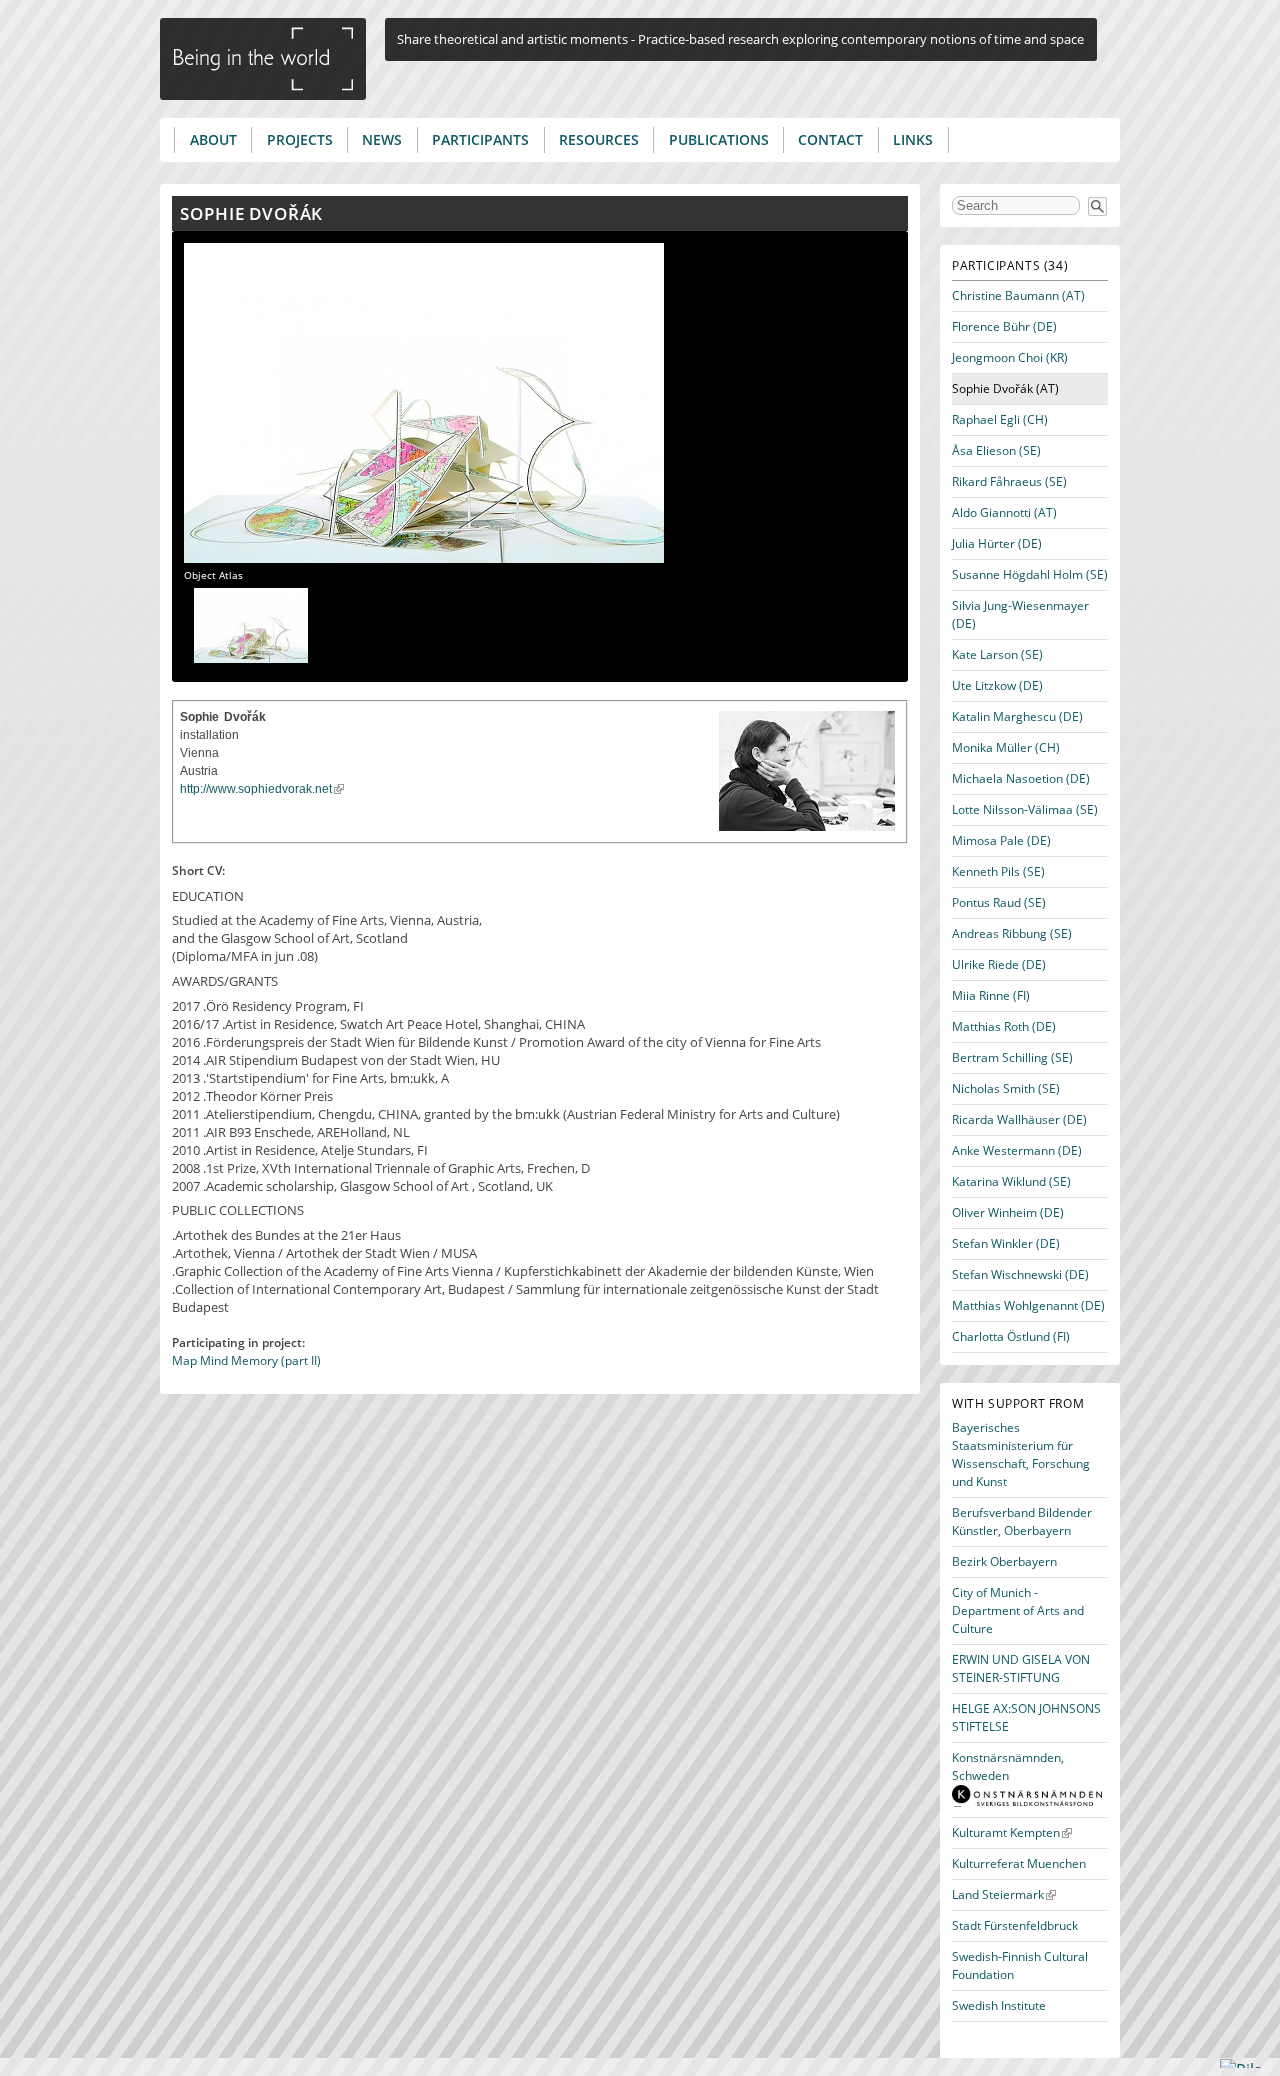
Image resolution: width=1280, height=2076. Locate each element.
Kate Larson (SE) (997, 654)
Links (913, 139)
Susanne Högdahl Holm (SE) (1030, 574)
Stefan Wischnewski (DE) (1020, 1274)
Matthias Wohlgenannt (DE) (1028, 1305)
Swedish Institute (999, 2005)
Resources (599, 139)
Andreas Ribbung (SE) (1012, 933)
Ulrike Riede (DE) (999, 964)
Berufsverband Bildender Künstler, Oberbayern (1022, 1521)
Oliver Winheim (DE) (1008, 1212)
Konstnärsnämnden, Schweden (1008, 1766)
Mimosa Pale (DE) (1001, 840)
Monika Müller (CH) (1006, 747)
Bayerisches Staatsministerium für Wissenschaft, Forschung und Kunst (1021, 1454)
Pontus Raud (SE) (999, 902)
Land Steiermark (998, 1894)
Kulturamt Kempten (1006, 1832)
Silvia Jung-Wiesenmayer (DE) (1020, 614)
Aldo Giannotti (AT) (1004, 512)
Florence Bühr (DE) (1004, 326)
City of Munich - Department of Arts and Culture (1018, 1610)
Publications (719, 139)
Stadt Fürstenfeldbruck (1015, 1925)
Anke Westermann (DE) (1017, 1150)
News (382, 139)
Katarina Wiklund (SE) (1011, 1181)
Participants (480, 139)
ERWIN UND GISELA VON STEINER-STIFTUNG (1021, 1668)
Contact (830, 139)
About (213, 139)
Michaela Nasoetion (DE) (1021, 778)
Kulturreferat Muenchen (1019, 1863)
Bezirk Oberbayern (1004, 1561)
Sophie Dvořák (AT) (1005, 388)
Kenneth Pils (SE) (998, 871)
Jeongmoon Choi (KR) (1010, 357)
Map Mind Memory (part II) (246, 1360)
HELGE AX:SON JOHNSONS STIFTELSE (1026, 1717)
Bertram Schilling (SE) (1012, 1057)
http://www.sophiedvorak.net (256, 789)
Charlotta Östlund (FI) (1011, 1336)
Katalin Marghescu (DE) (1017, 716)
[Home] (263, 59)
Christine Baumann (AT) (1018, 295)
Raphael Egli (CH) (1000, 419)
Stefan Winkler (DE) (1006, 1243)
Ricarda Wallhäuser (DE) (1019, 1119)
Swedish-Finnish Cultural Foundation (1020, 1965)
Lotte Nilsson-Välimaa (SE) (1025, 809)
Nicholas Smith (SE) (1006, 1088)
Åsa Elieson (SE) (996, 450)
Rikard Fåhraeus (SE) (1009, 481)
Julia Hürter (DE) (997, 543)
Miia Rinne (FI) (991, 995)
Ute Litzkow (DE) (997, 685)
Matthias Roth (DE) (1004, 1026)
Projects (300, 139)
